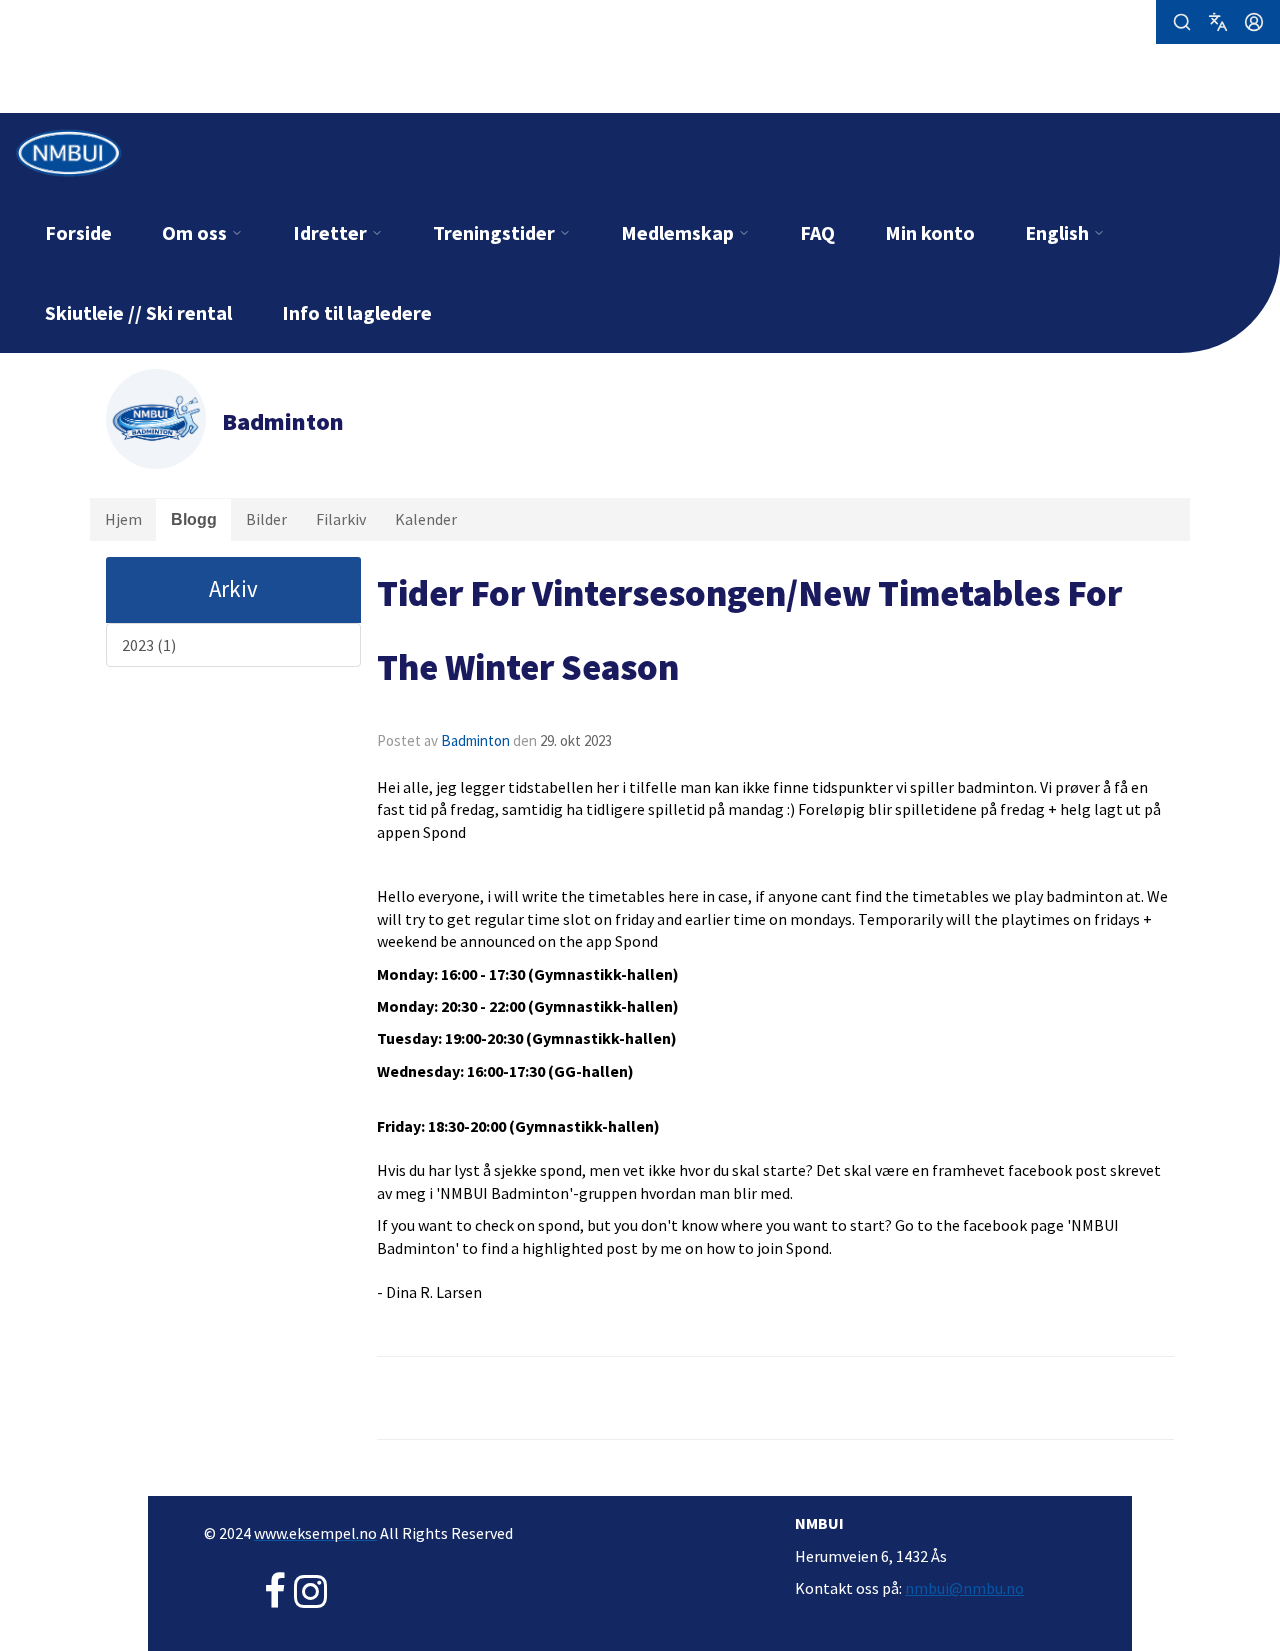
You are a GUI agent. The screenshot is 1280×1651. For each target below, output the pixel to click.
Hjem (123, 519)
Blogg (194, 519)
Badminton (475, 740)
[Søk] (1182, 22)
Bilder (266, 519)
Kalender (426, 519)
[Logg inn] (1254, 22)
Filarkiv (341, 519)
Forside (78, 232)
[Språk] (1218, 22)
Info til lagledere (357, 312)
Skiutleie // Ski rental (138, 312)
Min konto (930, 232)
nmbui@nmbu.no (964, 1588)
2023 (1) (149, 645)
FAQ (817, 232)
